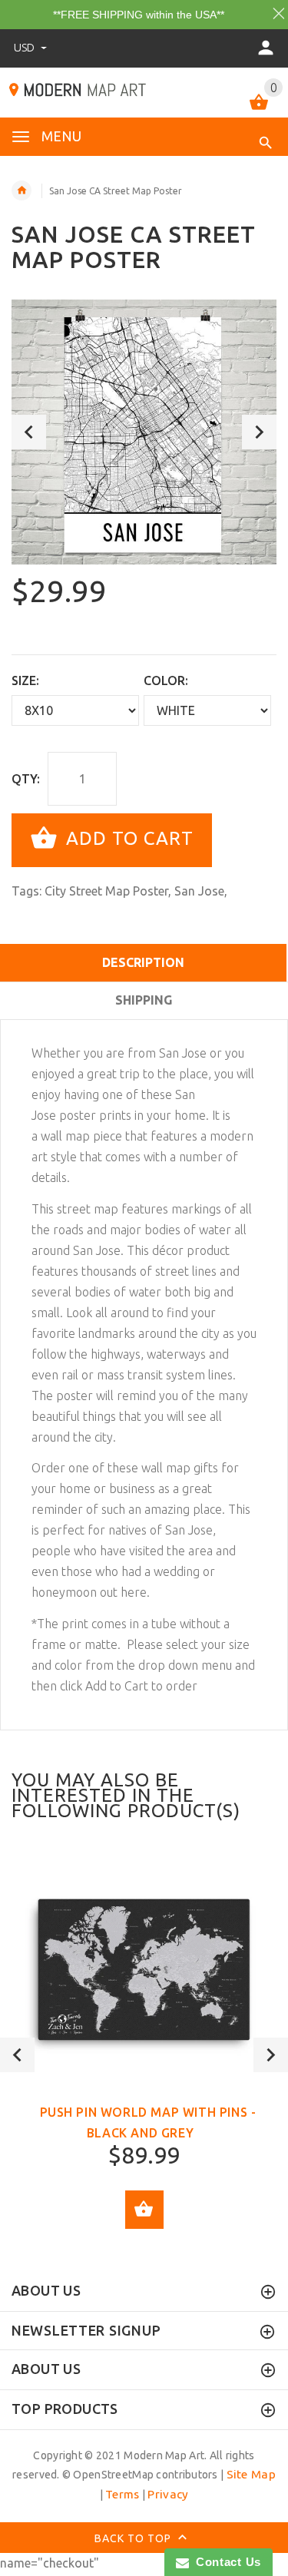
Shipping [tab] (144, 1000)
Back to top (134, 2538)
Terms (122, 2494)
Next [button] (259, 432)
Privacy (168, 2494)
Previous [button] (29, 432)
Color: (166, 680)
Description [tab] (143, 962)
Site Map (251, 2474)
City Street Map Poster (106, 891)
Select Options (144, 2210)
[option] (144, 432)
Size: (25, 680)
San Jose (199, 891)
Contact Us (225, 2562)
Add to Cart (127, 839)
